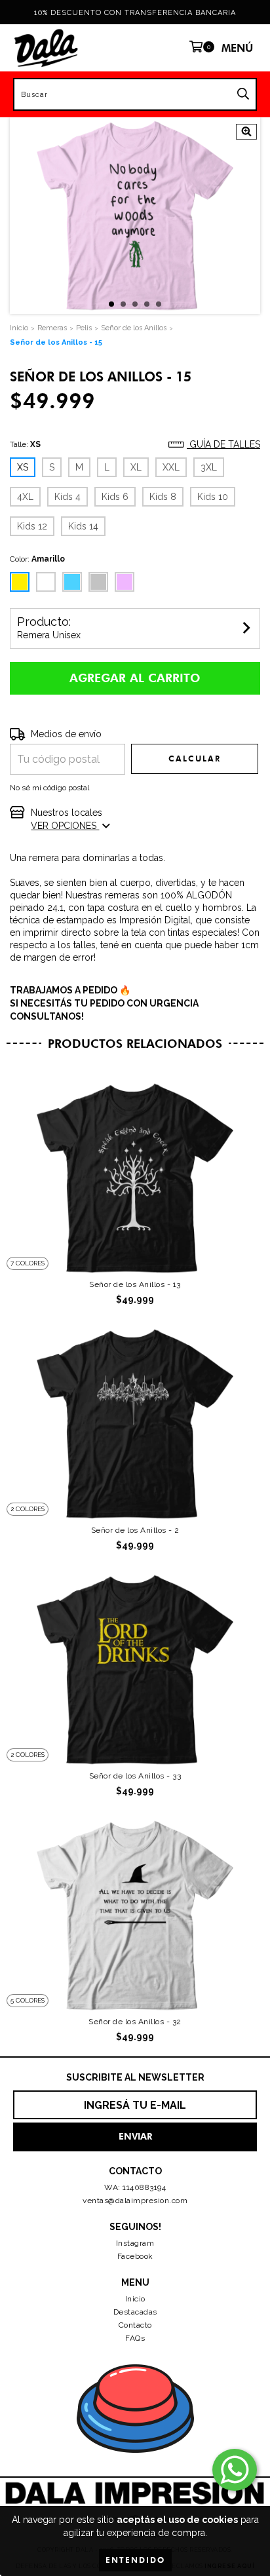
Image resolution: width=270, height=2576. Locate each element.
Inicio (135, 2299)
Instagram (135, 2243)
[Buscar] (243, 94)
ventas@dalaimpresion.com (135, 2201)
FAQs (135, 2338)
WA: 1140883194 (135, 2187)
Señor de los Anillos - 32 (135, 2022)
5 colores (28, 2000)
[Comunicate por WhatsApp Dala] (235, 2470)
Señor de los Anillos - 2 (135, 1530)
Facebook (135, 2256)
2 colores (28, 1509)
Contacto (135, 2325)
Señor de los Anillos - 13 (135, 1284)
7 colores (28, 1263)
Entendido (135, 2560)
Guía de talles (223, 444)
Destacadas (135, 2312)
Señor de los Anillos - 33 (135, 1776)
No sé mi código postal (49, 788)
